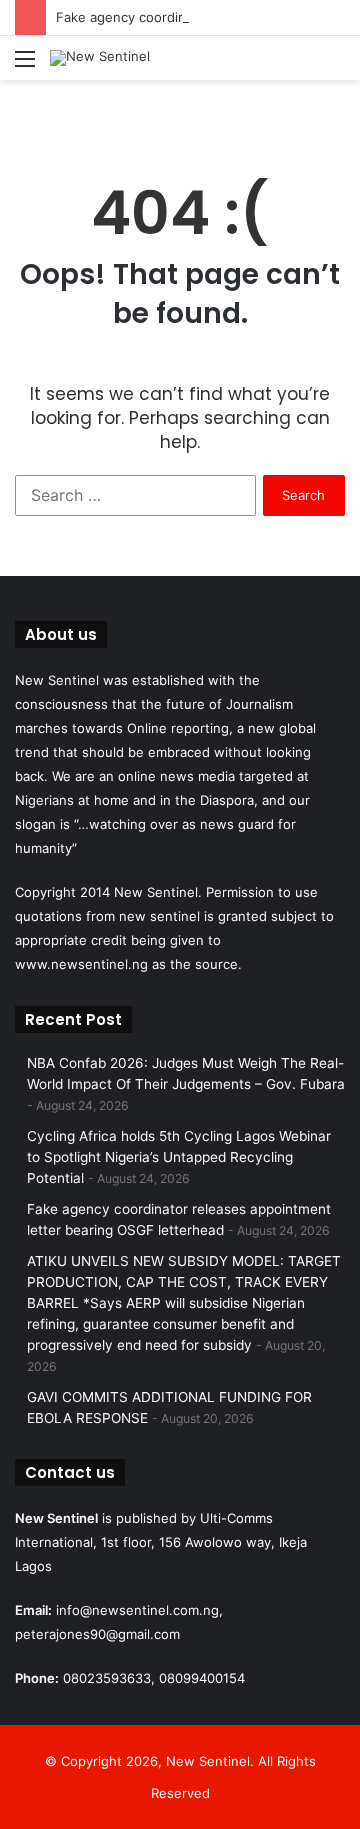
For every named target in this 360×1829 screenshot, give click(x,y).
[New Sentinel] (100, 58)
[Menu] (25, 65)
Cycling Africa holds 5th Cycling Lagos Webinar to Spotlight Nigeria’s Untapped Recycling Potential (179, 1157)
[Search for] (335, 65)
